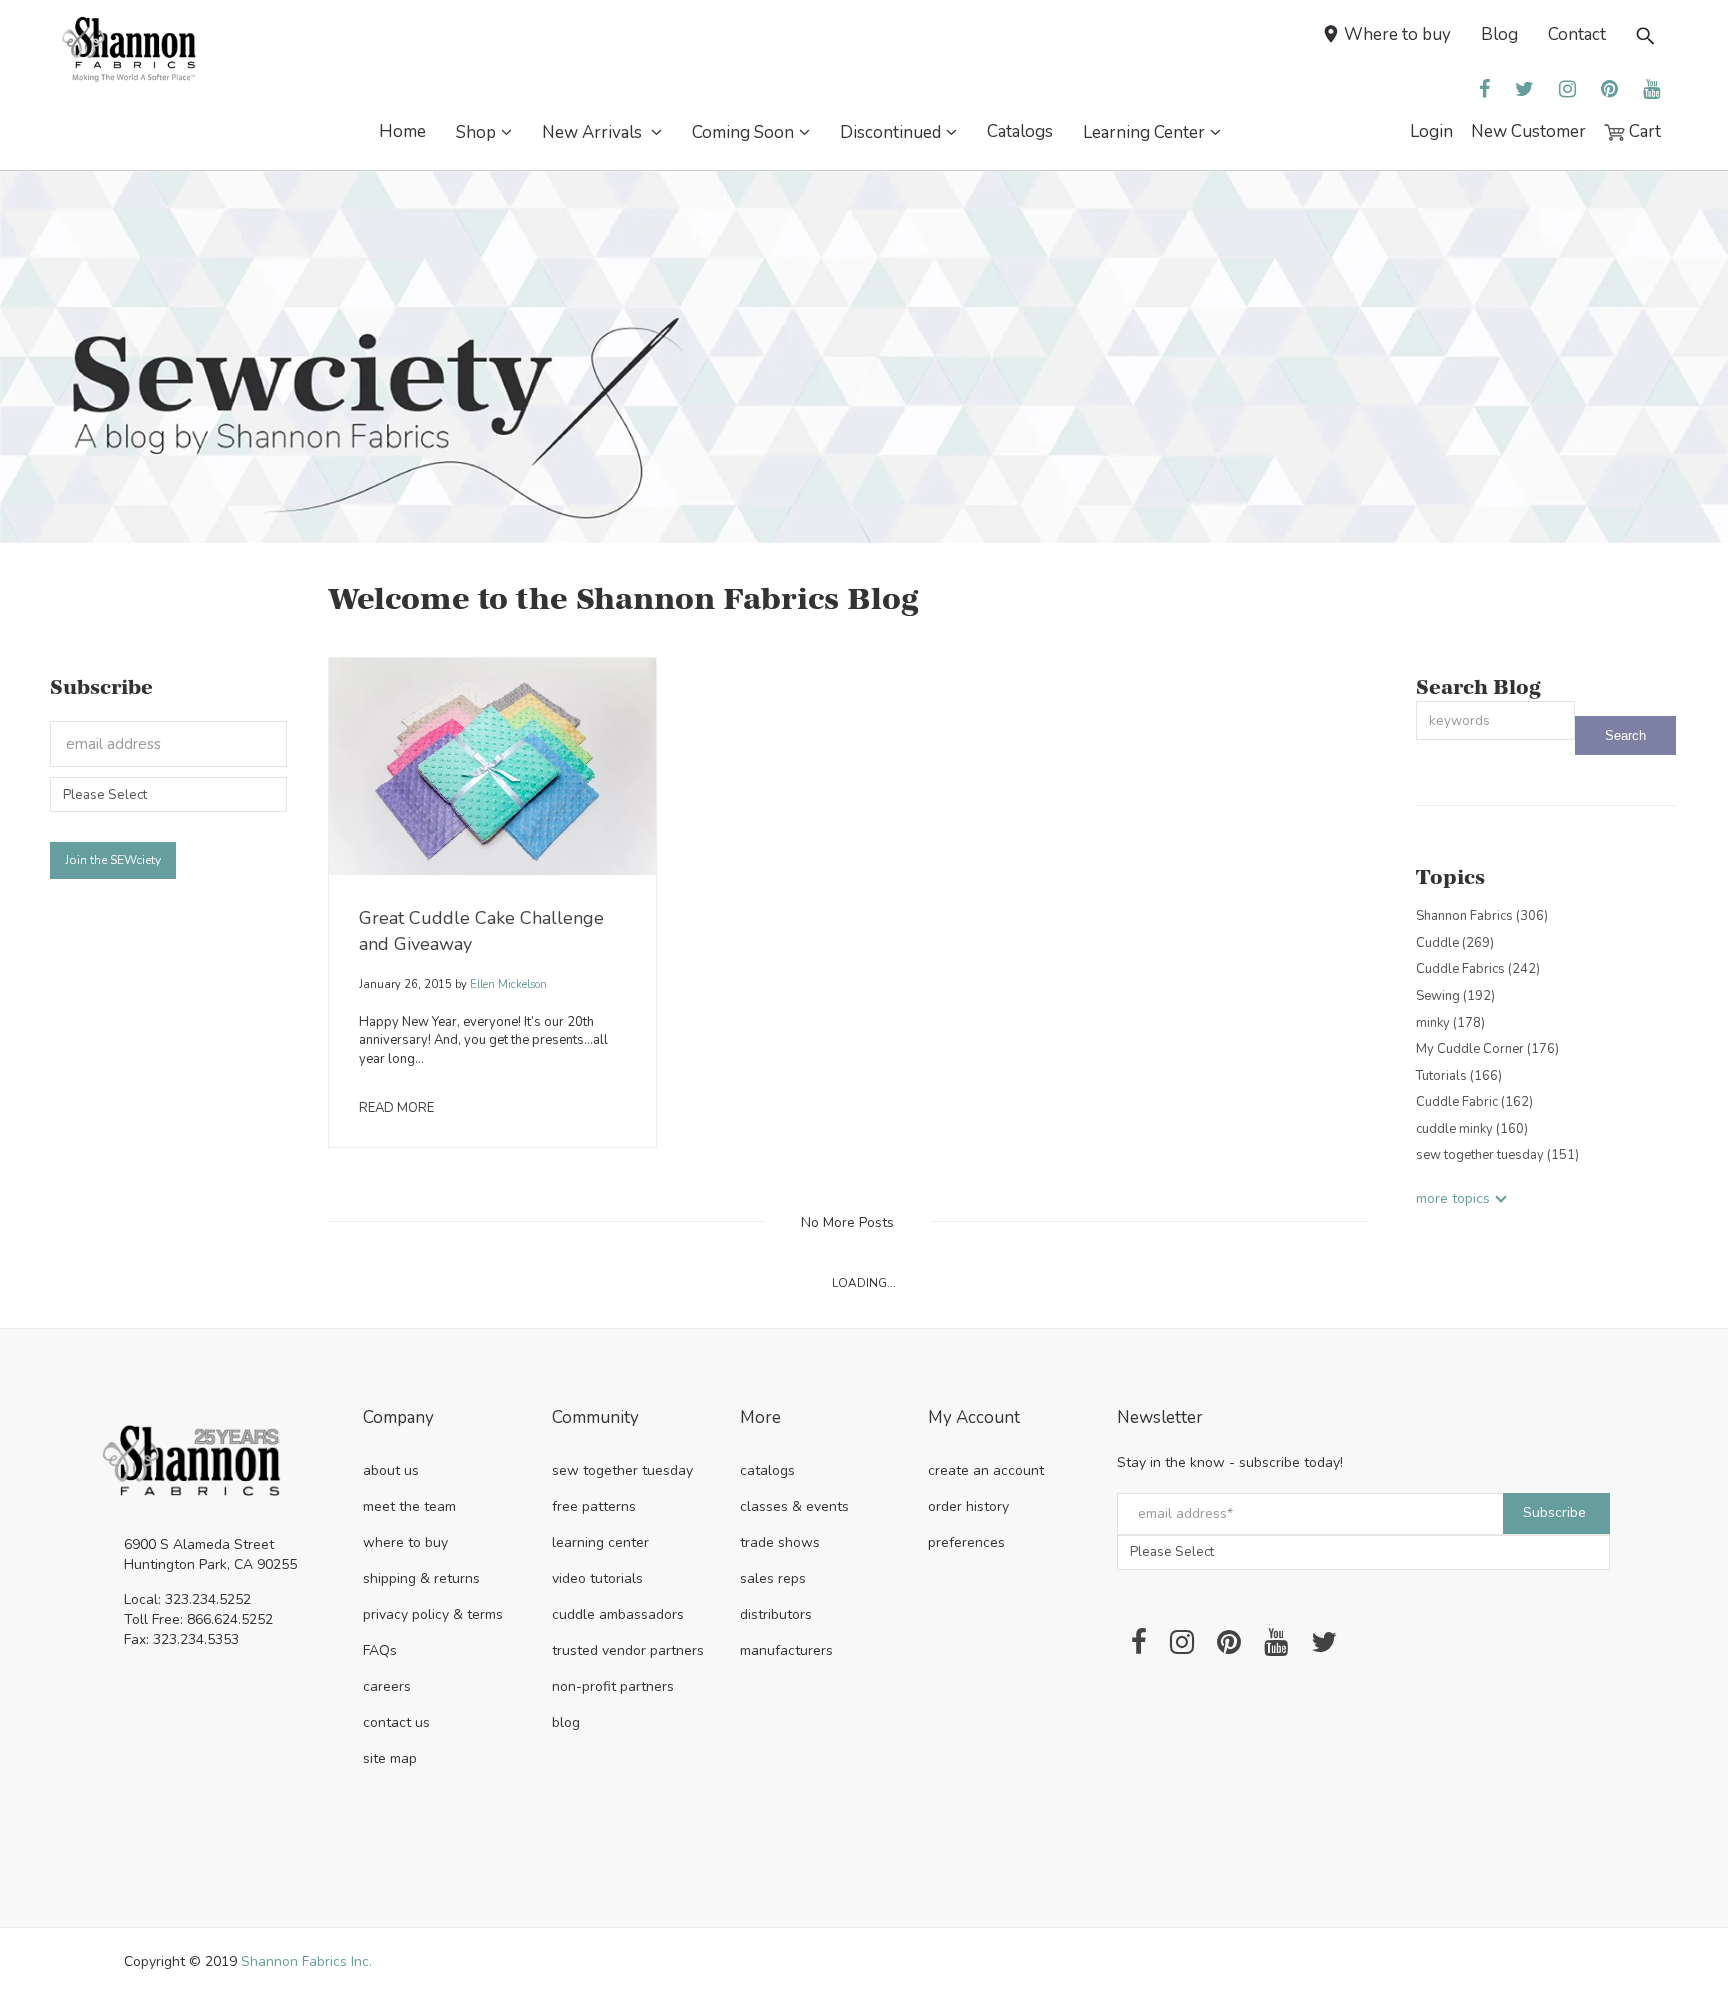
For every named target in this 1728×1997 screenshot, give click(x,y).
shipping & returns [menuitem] (421, 1578)
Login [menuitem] (1431, 131)
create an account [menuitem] (986, 1470)
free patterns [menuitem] (594, 1506)
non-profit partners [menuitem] (613, 1686)
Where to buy (1397, 34)
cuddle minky (1472, 1129)
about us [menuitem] (391, 1470)
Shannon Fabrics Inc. (306, 1961)
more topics (1453, 1198)
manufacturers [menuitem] (786, 1650)
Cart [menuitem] (1643, 131)
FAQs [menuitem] (380, 1650)
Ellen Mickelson (507, 984)
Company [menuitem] (398, 1418)
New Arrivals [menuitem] (594, 132)
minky (1450, 1023)
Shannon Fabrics (1482, 916)
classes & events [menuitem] (794, 1506)
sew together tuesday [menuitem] (622, 1470)
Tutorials (1459, 1076)
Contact (1577, 34)
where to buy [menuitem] (405, 1542)
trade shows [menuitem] (780, 1542)
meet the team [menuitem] (409, 1506)
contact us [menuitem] (396, 1722)
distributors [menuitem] (776, 1614)
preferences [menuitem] (966, 1542)
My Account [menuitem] (974, 1418)
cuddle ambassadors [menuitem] (618, 1614)
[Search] (1625, 735)
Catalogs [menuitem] (1020, 131)
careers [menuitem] (387, 1686)
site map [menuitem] (390, 1758)
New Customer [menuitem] (1528, 131)
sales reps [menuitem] (773, 1578)
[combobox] (1495, 720)
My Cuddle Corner (1487, 1049)
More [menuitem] (760, 1418)
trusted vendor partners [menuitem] (628, 1650)
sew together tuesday (1497, 1155)
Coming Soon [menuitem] (743, 132)
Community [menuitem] (595, 1418)
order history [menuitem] (968, 1506)
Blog (1499, 34)
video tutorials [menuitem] (597, 1578)
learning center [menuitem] (600, 1542)
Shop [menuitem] (476, 132)
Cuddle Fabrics (1478, 969)
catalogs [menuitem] (767, 1470)
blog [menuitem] (566, 1722)
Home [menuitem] (402, 131)
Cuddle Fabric (1474, 1102)
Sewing (1455, 996)
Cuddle (1455, 943)
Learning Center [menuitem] (1144, 132)
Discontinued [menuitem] (890, 132)
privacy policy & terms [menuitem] (433, 1614)
